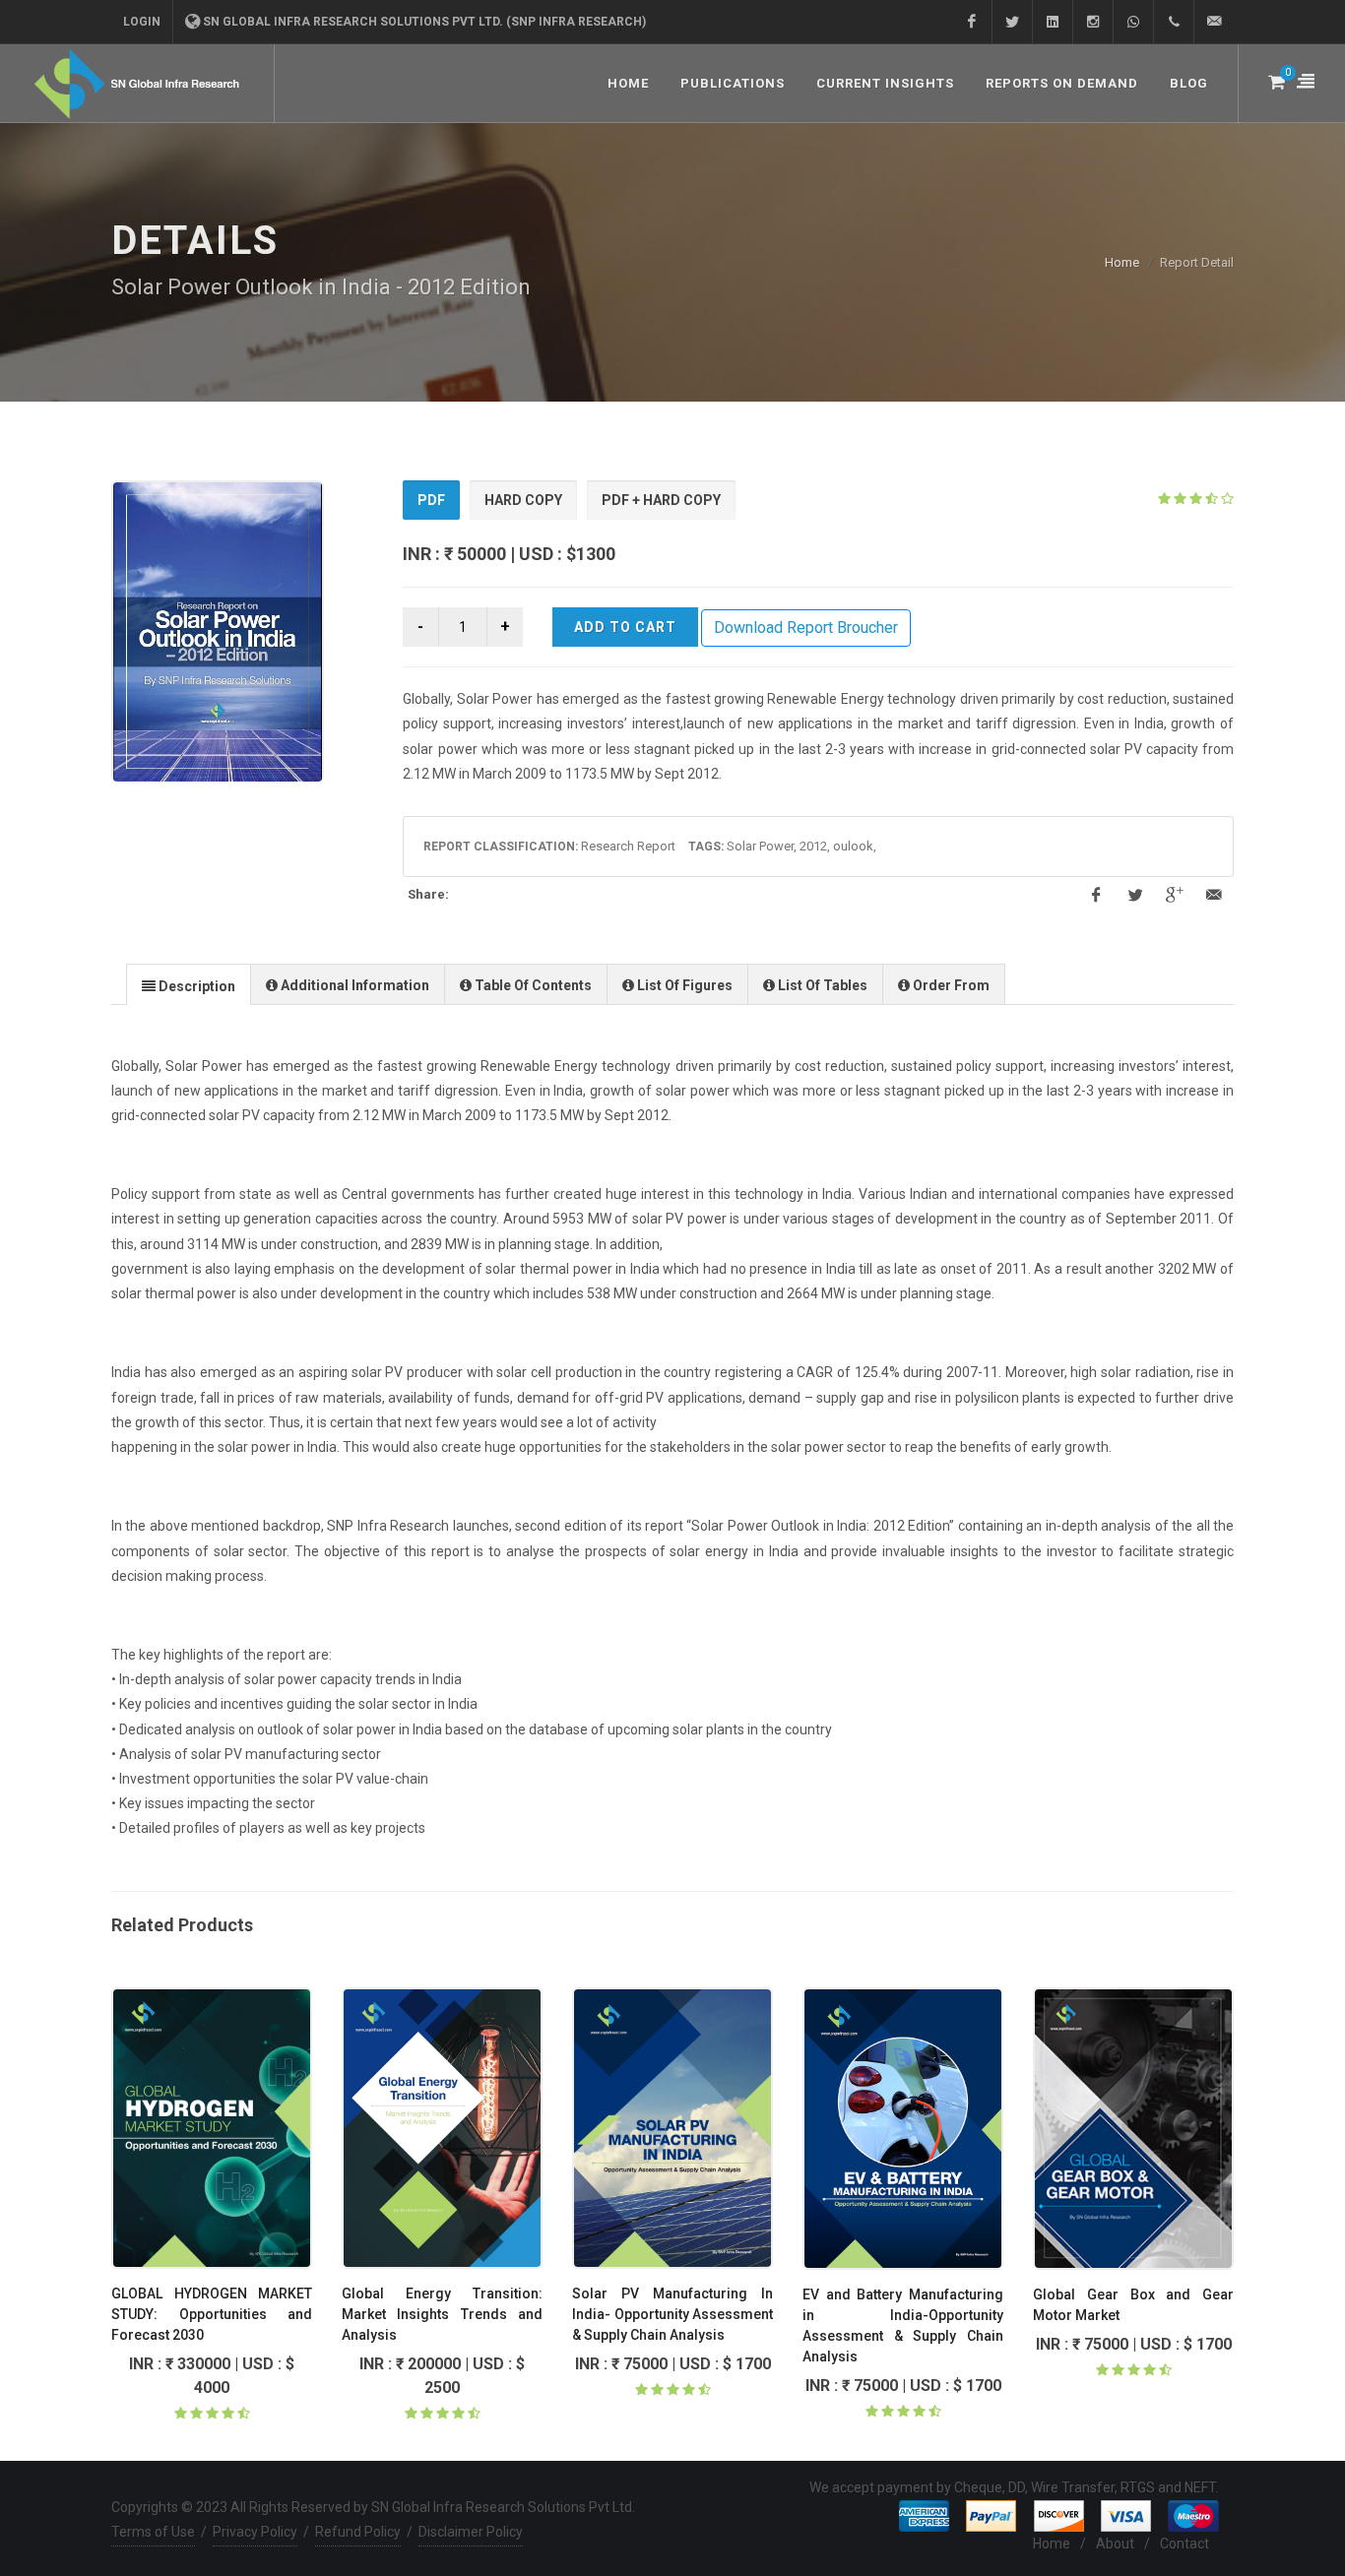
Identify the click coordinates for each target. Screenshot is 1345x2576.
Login (142, 22)
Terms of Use (153, 2532)
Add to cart (625, 627)
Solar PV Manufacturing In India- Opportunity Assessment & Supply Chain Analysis (672, 2314)
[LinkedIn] (1053, 22)
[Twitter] (1012, 22)
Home (1122, 262)
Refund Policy (358, 2532)
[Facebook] (972, 22)
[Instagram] (1093, 22)
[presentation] (189, 985)
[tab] (431, 501)
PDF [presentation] (431, 500)
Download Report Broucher (806, 628)
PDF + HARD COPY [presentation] (661, 500)
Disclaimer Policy (471, 2532)
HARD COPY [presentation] (523, 500)
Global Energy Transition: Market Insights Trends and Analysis (442, 2314)
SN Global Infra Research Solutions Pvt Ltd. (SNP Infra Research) (424, 22)
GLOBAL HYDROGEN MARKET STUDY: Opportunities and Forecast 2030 (212, 2314)
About (1115, 2544)
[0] (1275, 79)
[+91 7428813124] (1133, 22)
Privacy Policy (255, 2532)
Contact (1185, 2544)
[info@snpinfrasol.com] (1214, 22)
